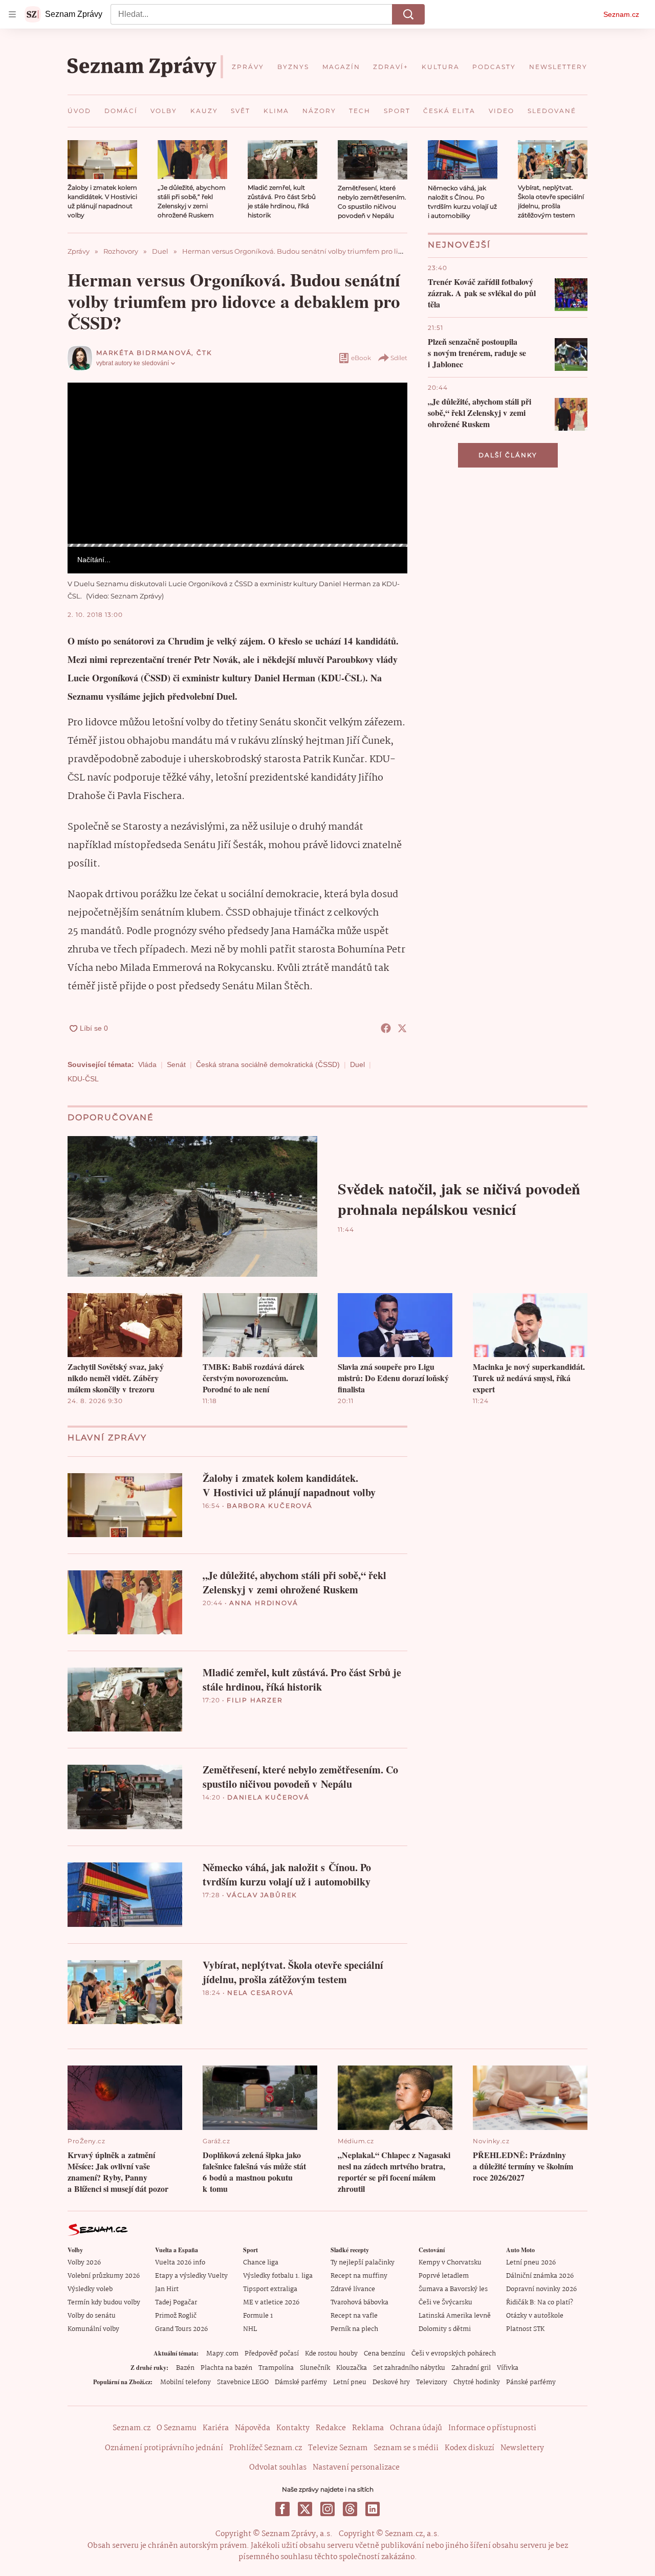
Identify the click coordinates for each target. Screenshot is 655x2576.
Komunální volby (93, 2329)
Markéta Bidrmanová (144, 353)
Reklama (368, 2428)
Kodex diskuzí (470, 2448)
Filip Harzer (255, 1700)
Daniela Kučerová (268, 1797)
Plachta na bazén (226, 2368)
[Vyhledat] (408, 14)
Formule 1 (258, 2316)
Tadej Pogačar (176, 2303)
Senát (176, 1064)
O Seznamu (177, 2428)
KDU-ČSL (83, 1079)
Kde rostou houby (331, 2354)
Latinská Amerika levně (455, 2316)
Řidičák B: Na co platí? (540, 2303)
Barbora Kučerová (270, 1506)
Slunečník (315, 2368)
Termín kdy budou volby (104, 2303)
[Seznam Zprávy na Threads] (350, 2509)
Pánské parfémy (531, 2382)
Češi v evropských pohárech (454, 2354)
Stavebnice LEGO (243, 2382)
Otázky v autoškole (535, 2316)
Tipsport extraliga (270, 2289)
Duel (357, 1064)
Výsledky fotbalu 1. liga (278, 2276)
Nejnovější (459, 245)
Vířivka (508, 2368)
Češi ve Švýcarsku (445, 2303)
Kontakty (293, 2428)
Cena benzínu (385, 2354)
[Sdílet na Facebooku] (386, 1028)
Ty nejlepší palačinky (363, 2263)
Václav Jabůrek (262, 1895)
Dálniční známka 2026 (540, 2276)
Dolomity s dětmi (445, 2329)
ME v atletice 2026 (271, 2303)
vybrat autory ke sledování (133, 363)
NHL (250, 2329)
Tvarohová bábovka (359, 2303)
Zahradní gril (471, 2368)
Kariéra (216, 2428)
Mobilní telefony (185, 2382)
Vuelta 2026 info (180, 2263)
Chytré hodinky (477, 2382)
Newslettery (522, 2448)
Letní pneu (350, 2382)
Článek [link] (87, 410)
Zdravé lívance (353, 2289)
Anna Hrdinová (264, 1603)
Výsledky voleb (90, 2289)
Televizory (432, 2382)
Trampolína (276, 2368)
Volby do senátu (92, 2316)
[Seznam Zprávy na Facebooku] (282, 2509)
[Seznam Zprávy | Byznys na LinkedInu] (373, 2509)
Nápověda (253, 2428)
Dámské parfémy (301, 2382)
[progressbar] (237, 545)
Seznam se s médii (406, 2448)
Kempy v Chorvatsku (450, 2263)
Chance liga (261, 2263)
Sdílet (399, 358)
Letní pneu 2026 (531, 2263)
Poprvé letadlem (444, 2276)
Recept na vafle (354, 2316)
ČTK (204, 353)
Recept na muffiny (359, 2276)
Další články (508, 455)
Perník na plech (354, 2329)
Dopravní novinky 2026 (541, 2289)
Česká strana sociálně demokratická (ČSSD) (268, 1064)
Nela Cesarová (260, 1993)
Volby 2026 (84, 2263)
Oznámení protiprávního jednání (164, 2448)
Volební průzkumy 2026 (104, 2276)
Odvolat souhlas (278, 2468)
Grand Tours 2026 (181, 2329)
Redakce (331, 2428)
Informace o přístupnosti (492, 2428)
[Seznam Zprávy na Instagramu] (327, 2509)
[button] (102, 160)
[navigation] (12, 14)
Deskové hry (391, 2382)
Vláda (147, 1064)
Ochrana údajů (416, 2428)
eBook (361, 358)
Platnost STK (525, 2329)
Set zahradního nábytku (409, 2368)
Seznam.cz (621, 14)
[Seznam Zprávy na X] (305, 2509)
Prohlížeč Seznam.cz (266, 2448)
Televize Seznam (338, 2448)
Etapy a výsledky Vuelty (191, 2276)
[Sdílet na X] (402, 1028)
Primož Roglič (176, 2316)
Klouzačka (352, 2368)
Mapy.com (222, 2354)
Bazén (185, 2368)
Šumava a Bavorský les (453, 2289)
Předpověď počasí (272, 2354)
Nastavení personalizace (356, 2468)
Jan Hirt (167, 2289)
